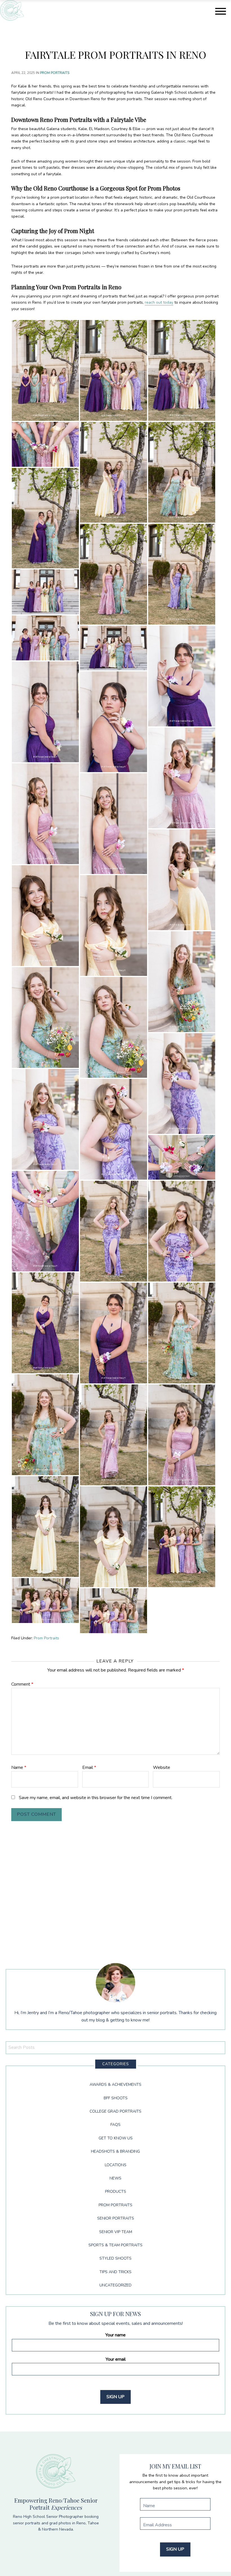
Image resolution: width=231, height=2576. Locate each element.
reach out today (159, 302)
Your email (116, 2359)
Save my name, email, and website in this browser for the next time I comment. (96, 1798)
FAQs (115, 2125)
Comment (22, 1684)
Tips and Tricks (115, 2272)
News (115, 2178)
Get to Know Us (116, 2138)
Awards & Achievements (115, 2085)
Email (89, 1767)
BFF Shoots (116, 2098)
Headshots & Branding (115, 2151)
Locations (116, 2165)
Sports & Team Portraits (115, 2245)
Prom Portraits (55, 73)
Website (162, 1767)
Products (116, 2191)
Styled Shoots (115, 2258)
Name (19, 1767)
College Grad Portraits (115, 2111)
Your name (115, 2335)
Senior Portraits (116, 2218)
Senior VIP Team (116, 2232)
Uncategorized (115, 2285)
